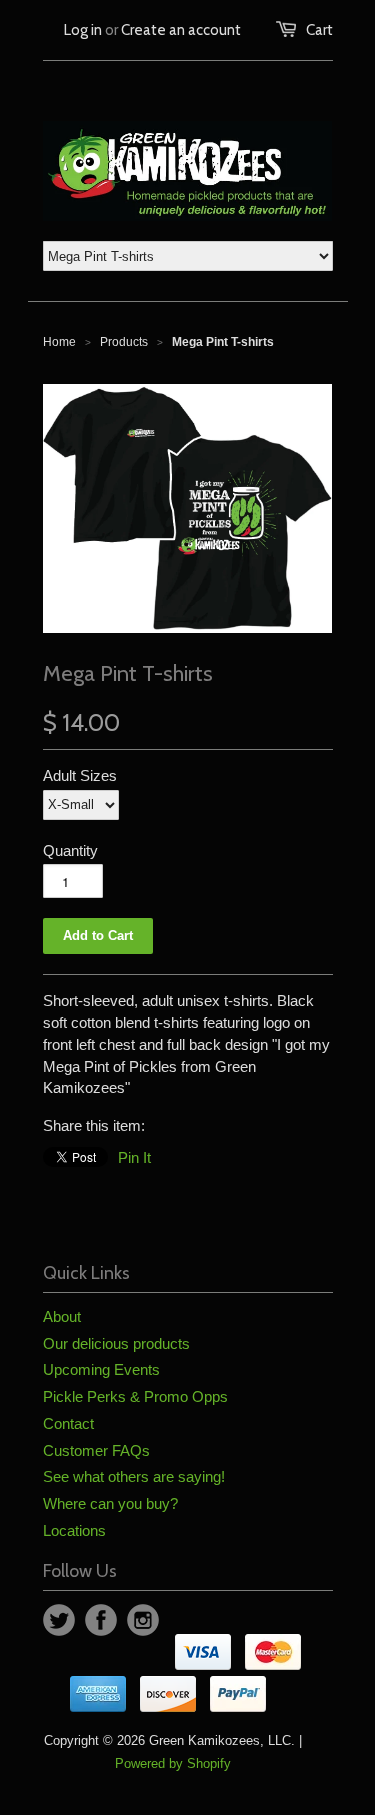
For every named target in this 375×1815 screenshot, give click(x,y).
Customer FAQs (96, 1450)
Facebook (101, 1620)
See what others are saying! (134, 1476)
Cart (319, 30)
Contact (68, 1423)
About (62, 1316)
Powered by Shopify (173, 1763)
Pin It (134, 1157)
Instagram (143, 1620)
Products (124, 342)
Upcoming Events (101, 1369)
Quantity (70, 850)
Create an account (181, 30)
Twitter (59, 1620)
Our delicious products (116, 1343)
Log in (83, 30)
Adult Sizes (80, 775)
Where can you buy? (110, 1503)
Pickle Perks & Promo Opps (135, 1396)
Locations (74, 1530)
